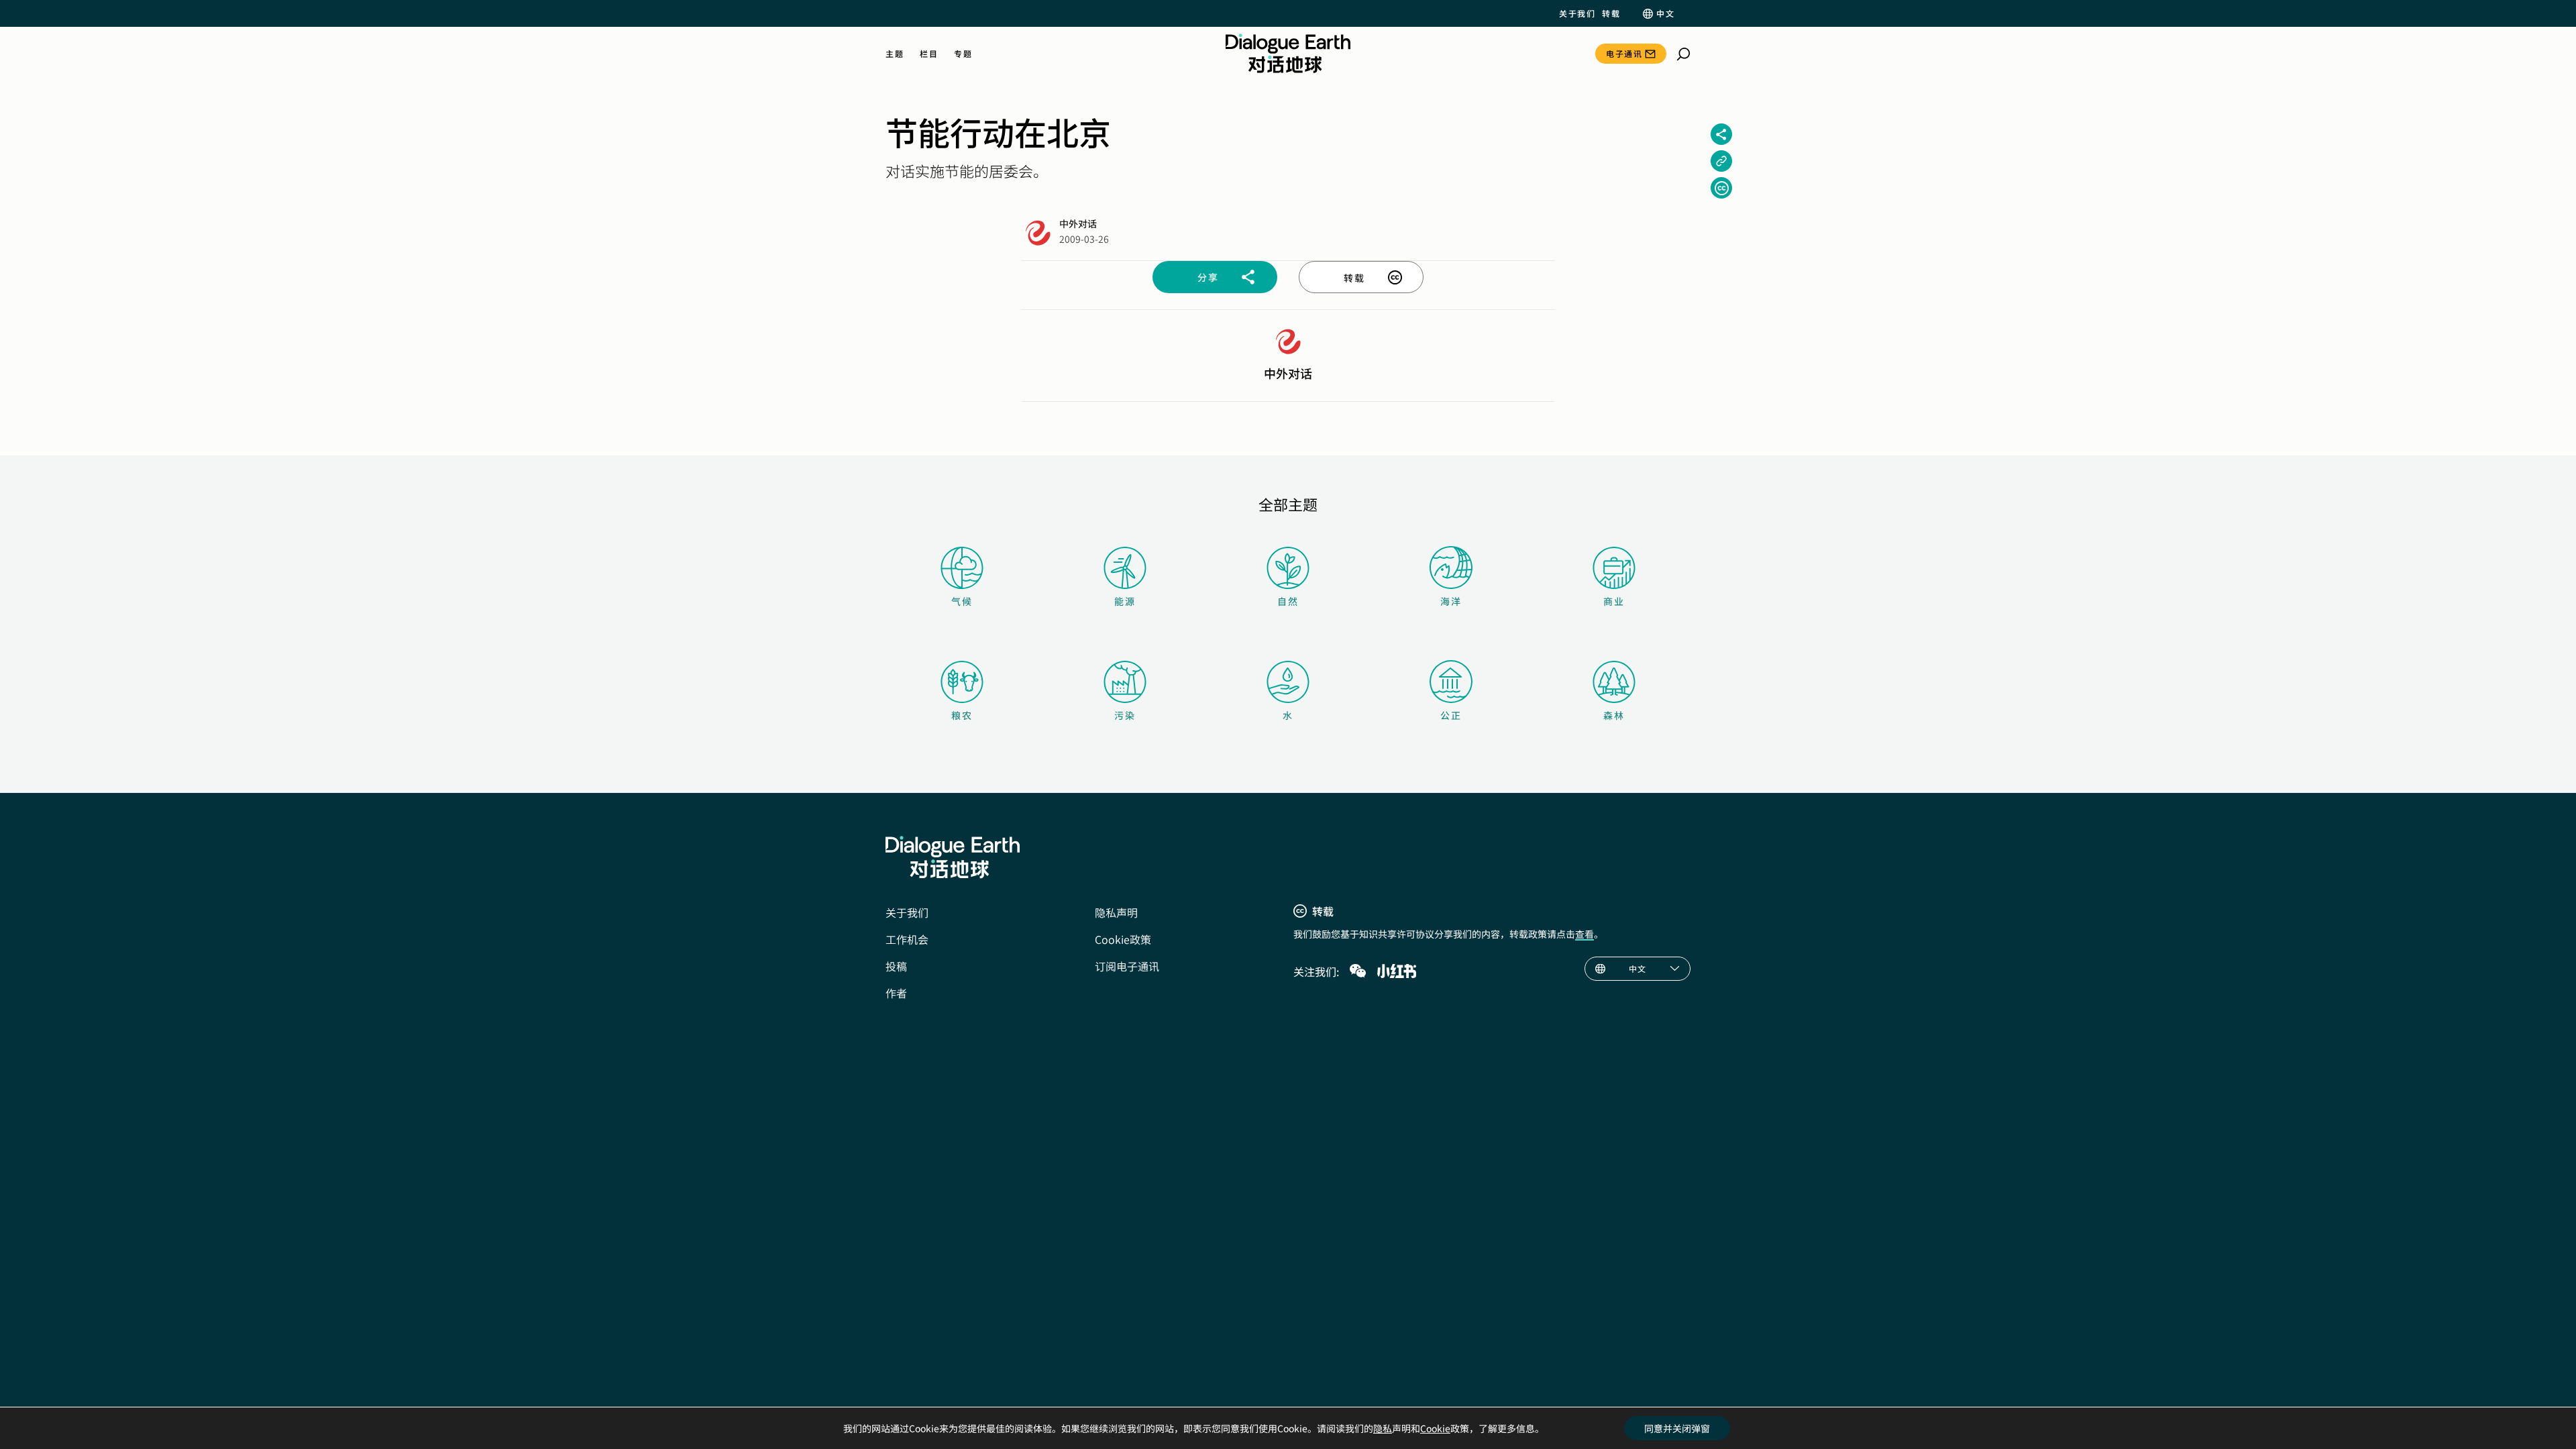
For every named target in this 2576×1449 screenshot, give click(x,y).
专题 (963, 54)
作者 (896, 993)
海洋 (1451, 601)
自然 (1288, 601)
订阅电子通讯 (1127, 966)
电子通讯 (1624, 53)
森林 (1614, 715)
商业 (1614, 601)
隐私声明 (1116, 912)
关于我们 (1577, 13)
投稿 (896, 966)
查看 (1585, 934)
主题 (895, 54)
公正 (1451, 715)
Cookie (1435, 1428)
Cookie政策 (1123, 939)
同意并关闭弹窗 (1677, 1428)
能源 (1125, 601)
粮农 (962, 715)
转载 (1611, 13)
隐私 (1383, 1428)
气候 (962, 601)
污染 (1125, 715)
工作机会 (907, 939)
